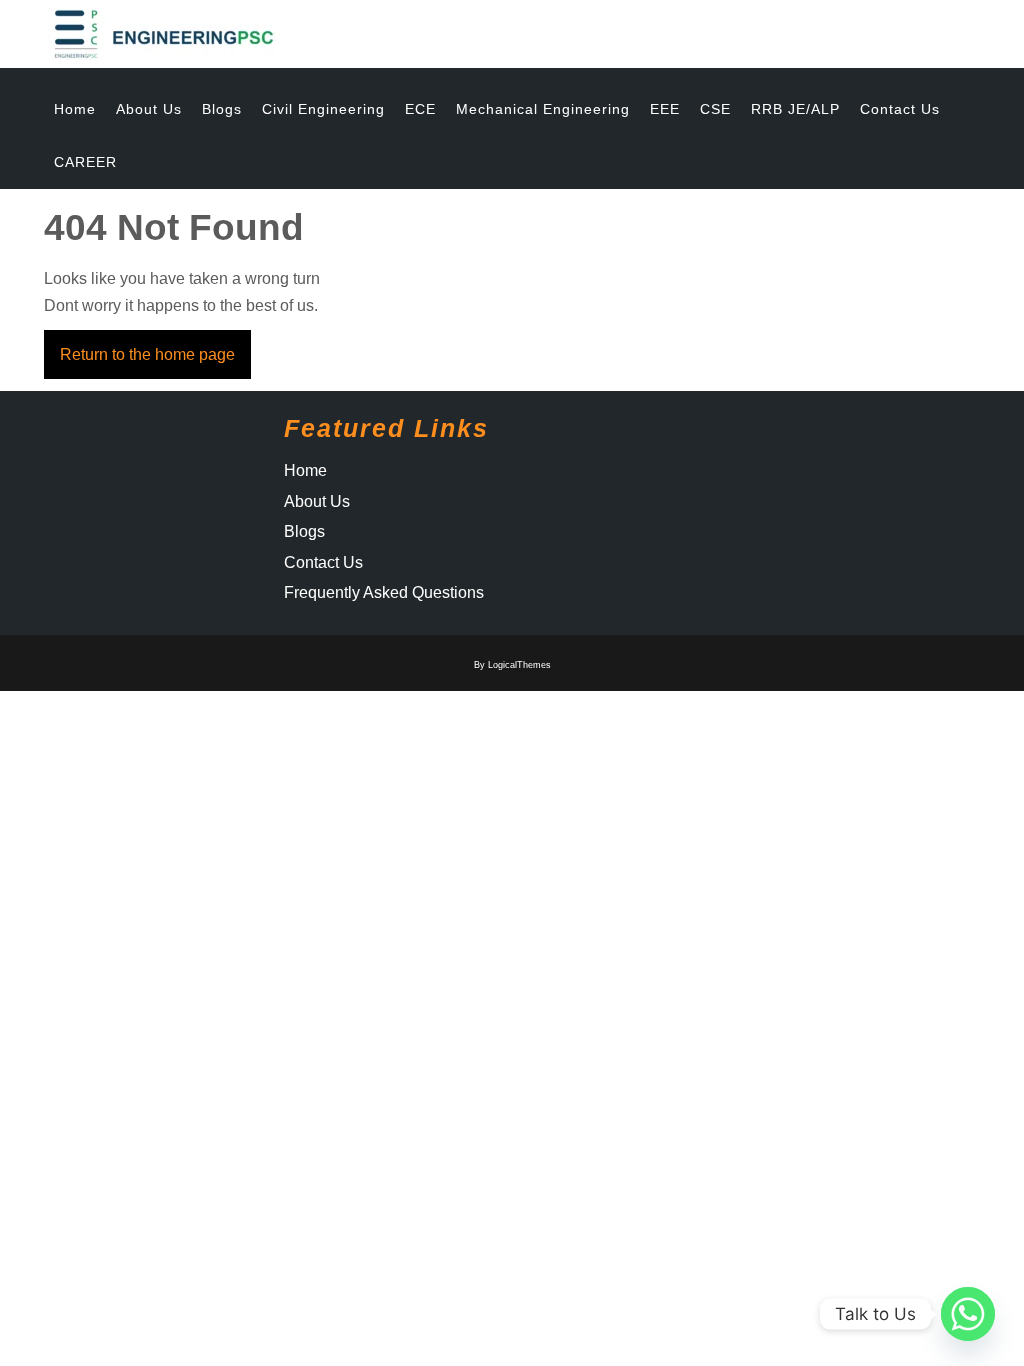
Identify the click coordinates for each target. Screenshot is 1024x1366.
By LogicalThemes (512, 665)
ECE (420, 109)
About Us (149, 109)
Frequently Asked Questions (384, 592)
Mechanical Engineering (543, 109)
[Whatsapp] (968, 1314)
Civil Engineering (323, 109)
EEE (665, 109)
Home (75, 109)
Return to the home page (155, 346)
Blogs (222, 109)
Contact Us (900, 109)
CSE (715, 109)
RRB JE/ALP (795, 109)
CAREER (85, 162)
